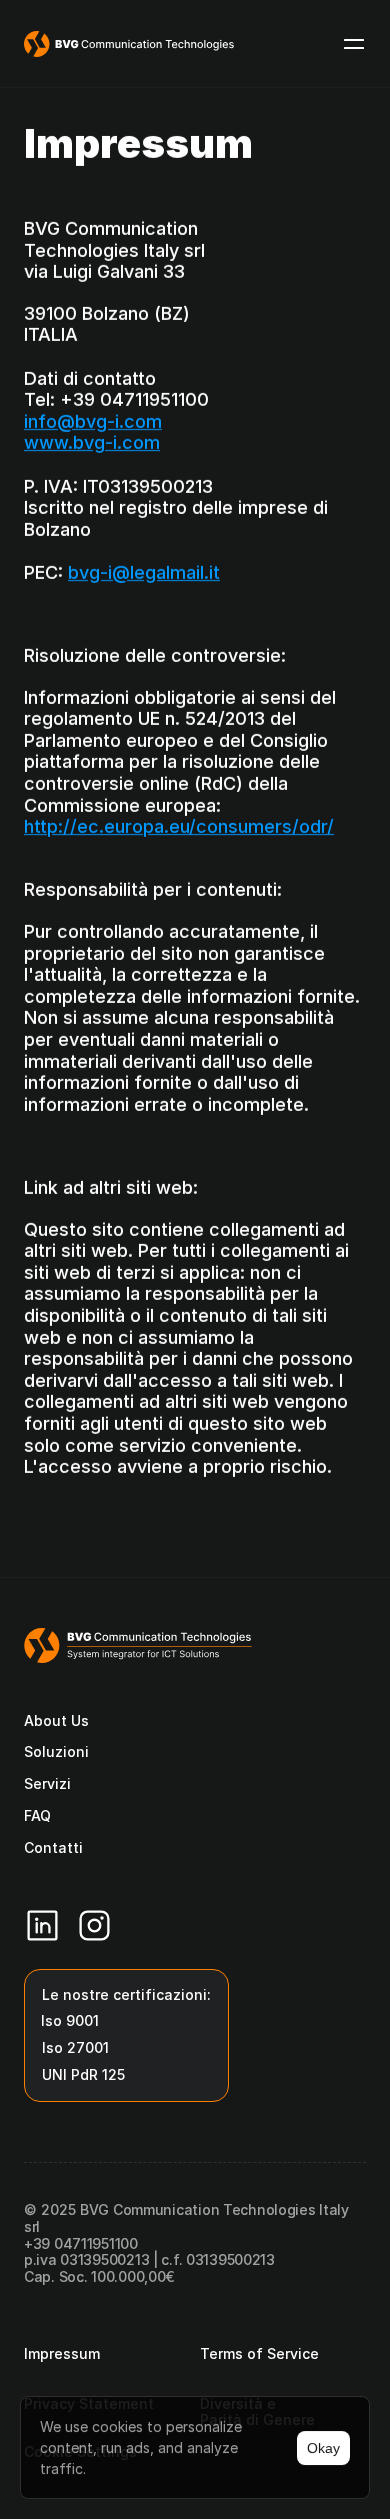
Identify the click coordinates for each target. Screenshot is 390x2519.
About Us (56, 1720)
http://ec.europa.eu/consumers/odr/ (179, 826)
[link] (183, 44)
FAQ (37, 1815)
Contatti (53, 1847)
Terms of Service (259, 2353)
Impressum (62, 2353)
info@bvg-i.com (93, 421)
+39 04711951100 (81, 2243)
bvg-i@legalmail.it (144, 572)
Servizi (47, 1783)
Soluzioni (56, 1751)
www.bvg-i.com (92, 442)
